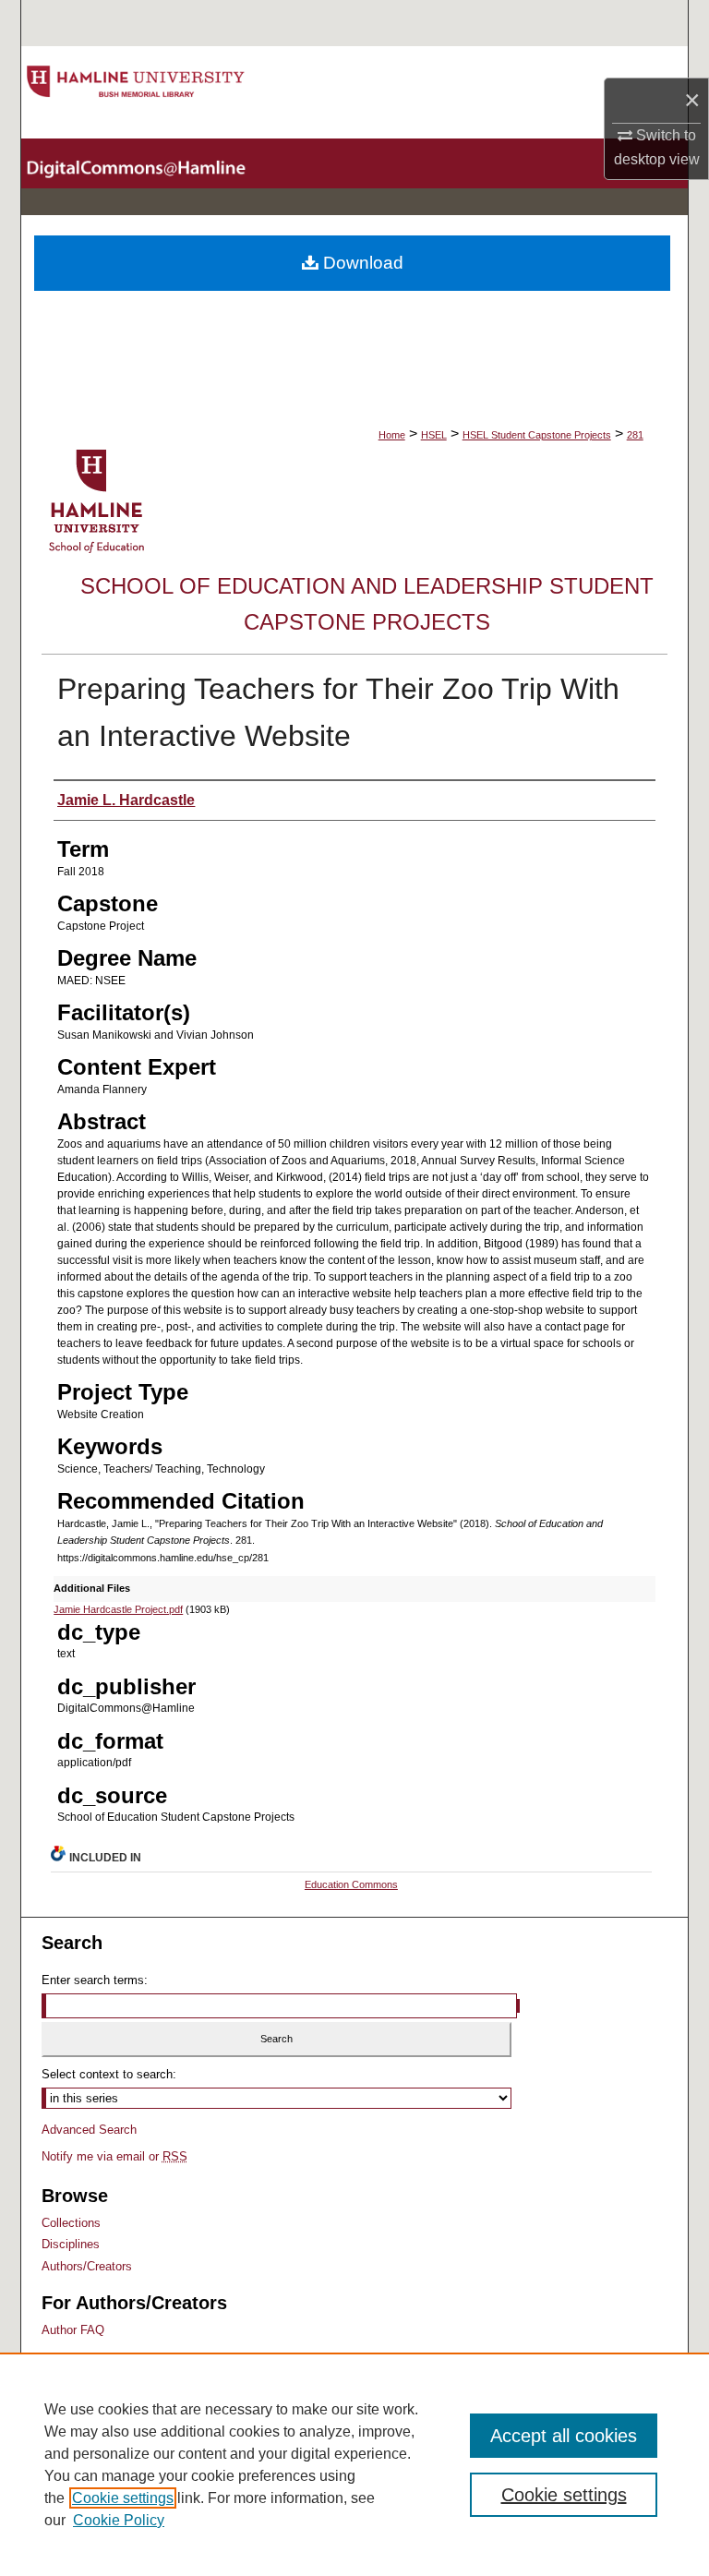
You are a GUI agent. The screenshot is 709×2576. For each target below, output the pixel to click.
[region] (354, 2464)
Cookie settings (123, 2498)
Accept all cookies (564, 2436)
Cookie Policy (119, 2520)
